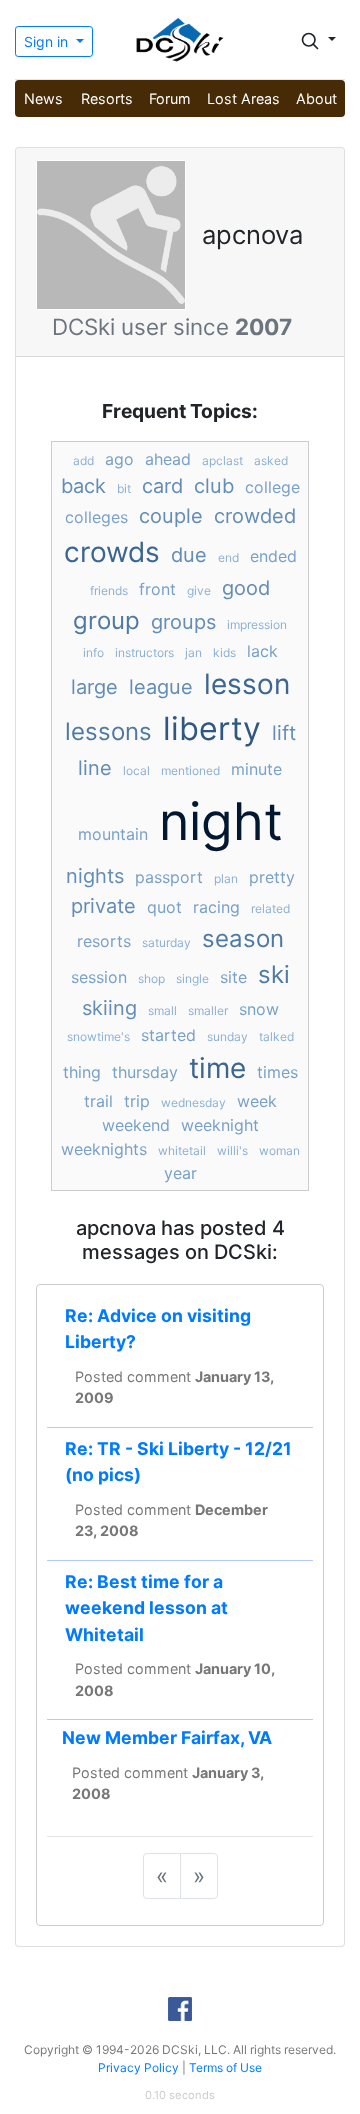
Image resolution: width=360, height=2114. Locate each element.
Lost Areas (243, 98)
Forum (170, 98)
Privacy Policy (138, 2067)
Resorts (107, 98)
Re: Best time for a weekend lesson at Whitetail (146, 1608)
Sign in (48, 41)
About (316, 98)
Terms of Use (225, 2067)
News (43, 98)
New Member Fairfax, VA (167, 1737)
